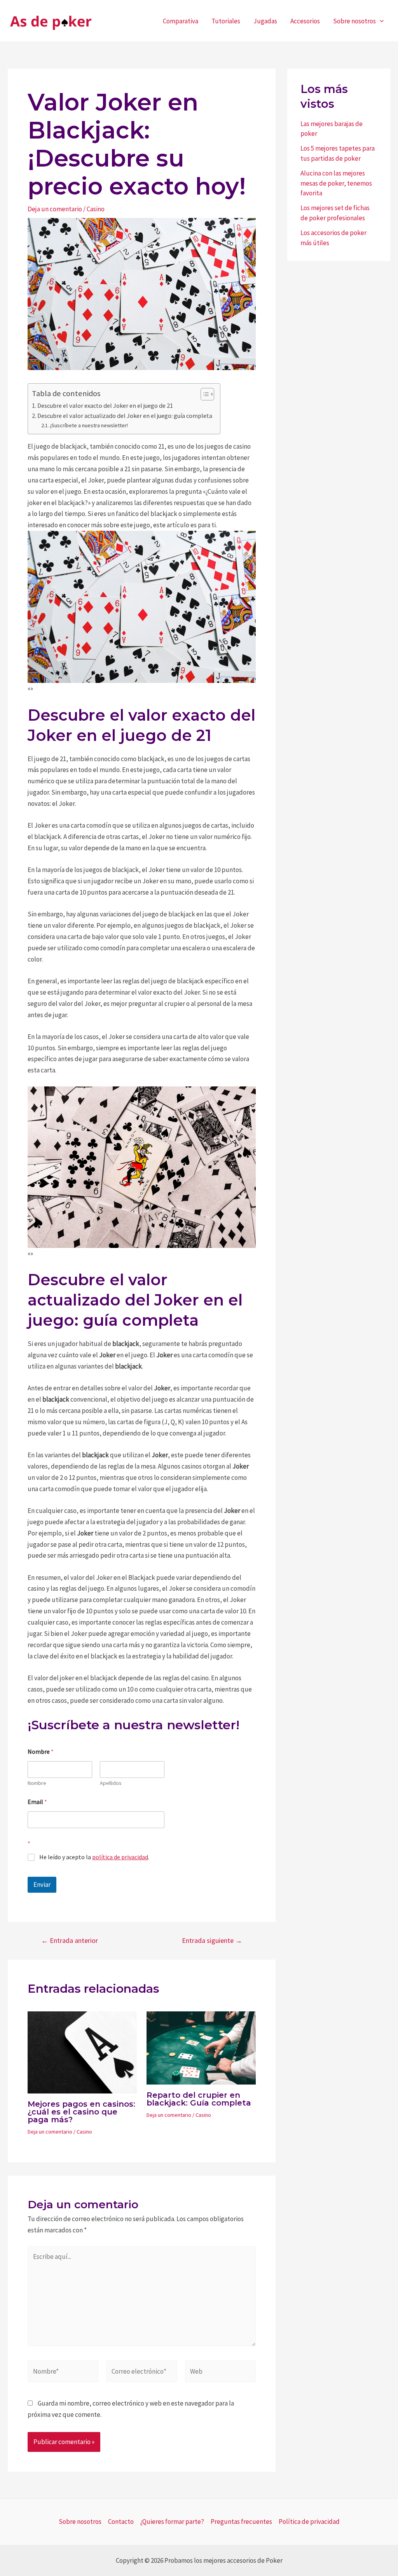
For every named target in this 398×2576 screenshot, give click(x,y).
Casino (96, 209)
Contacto (121, 2522)
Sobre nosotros (354, 21)
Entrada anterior (70, 1941)
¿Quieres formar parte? (172, 2522)
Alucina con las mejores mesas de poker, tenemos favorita (336, 183)
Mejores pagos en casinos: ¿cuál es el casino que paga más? (81, 2112)
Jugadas (265, 21)
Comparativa (181, 21)
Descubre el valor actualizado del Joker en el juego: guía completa (125, 416)
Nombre (37, 1783)
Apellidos (111, 1783)
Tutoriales (226, 21)
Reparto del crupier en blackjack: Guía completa (199, 2099)
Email (37, 1802)
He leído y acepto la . (94, 1857)
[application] (380, 21)
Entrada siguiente (212, 1941)
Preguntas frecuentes (241, 2522)
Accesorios (305, 21)
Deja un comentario (55, 209)
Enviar (42, 1885)
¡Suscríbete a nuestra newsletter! (89, 425)
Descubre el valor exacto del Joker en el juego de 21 (105, 405)
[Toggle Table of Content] (203, 394)
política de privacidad (120, 1857)
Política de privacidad (309, 2522)
